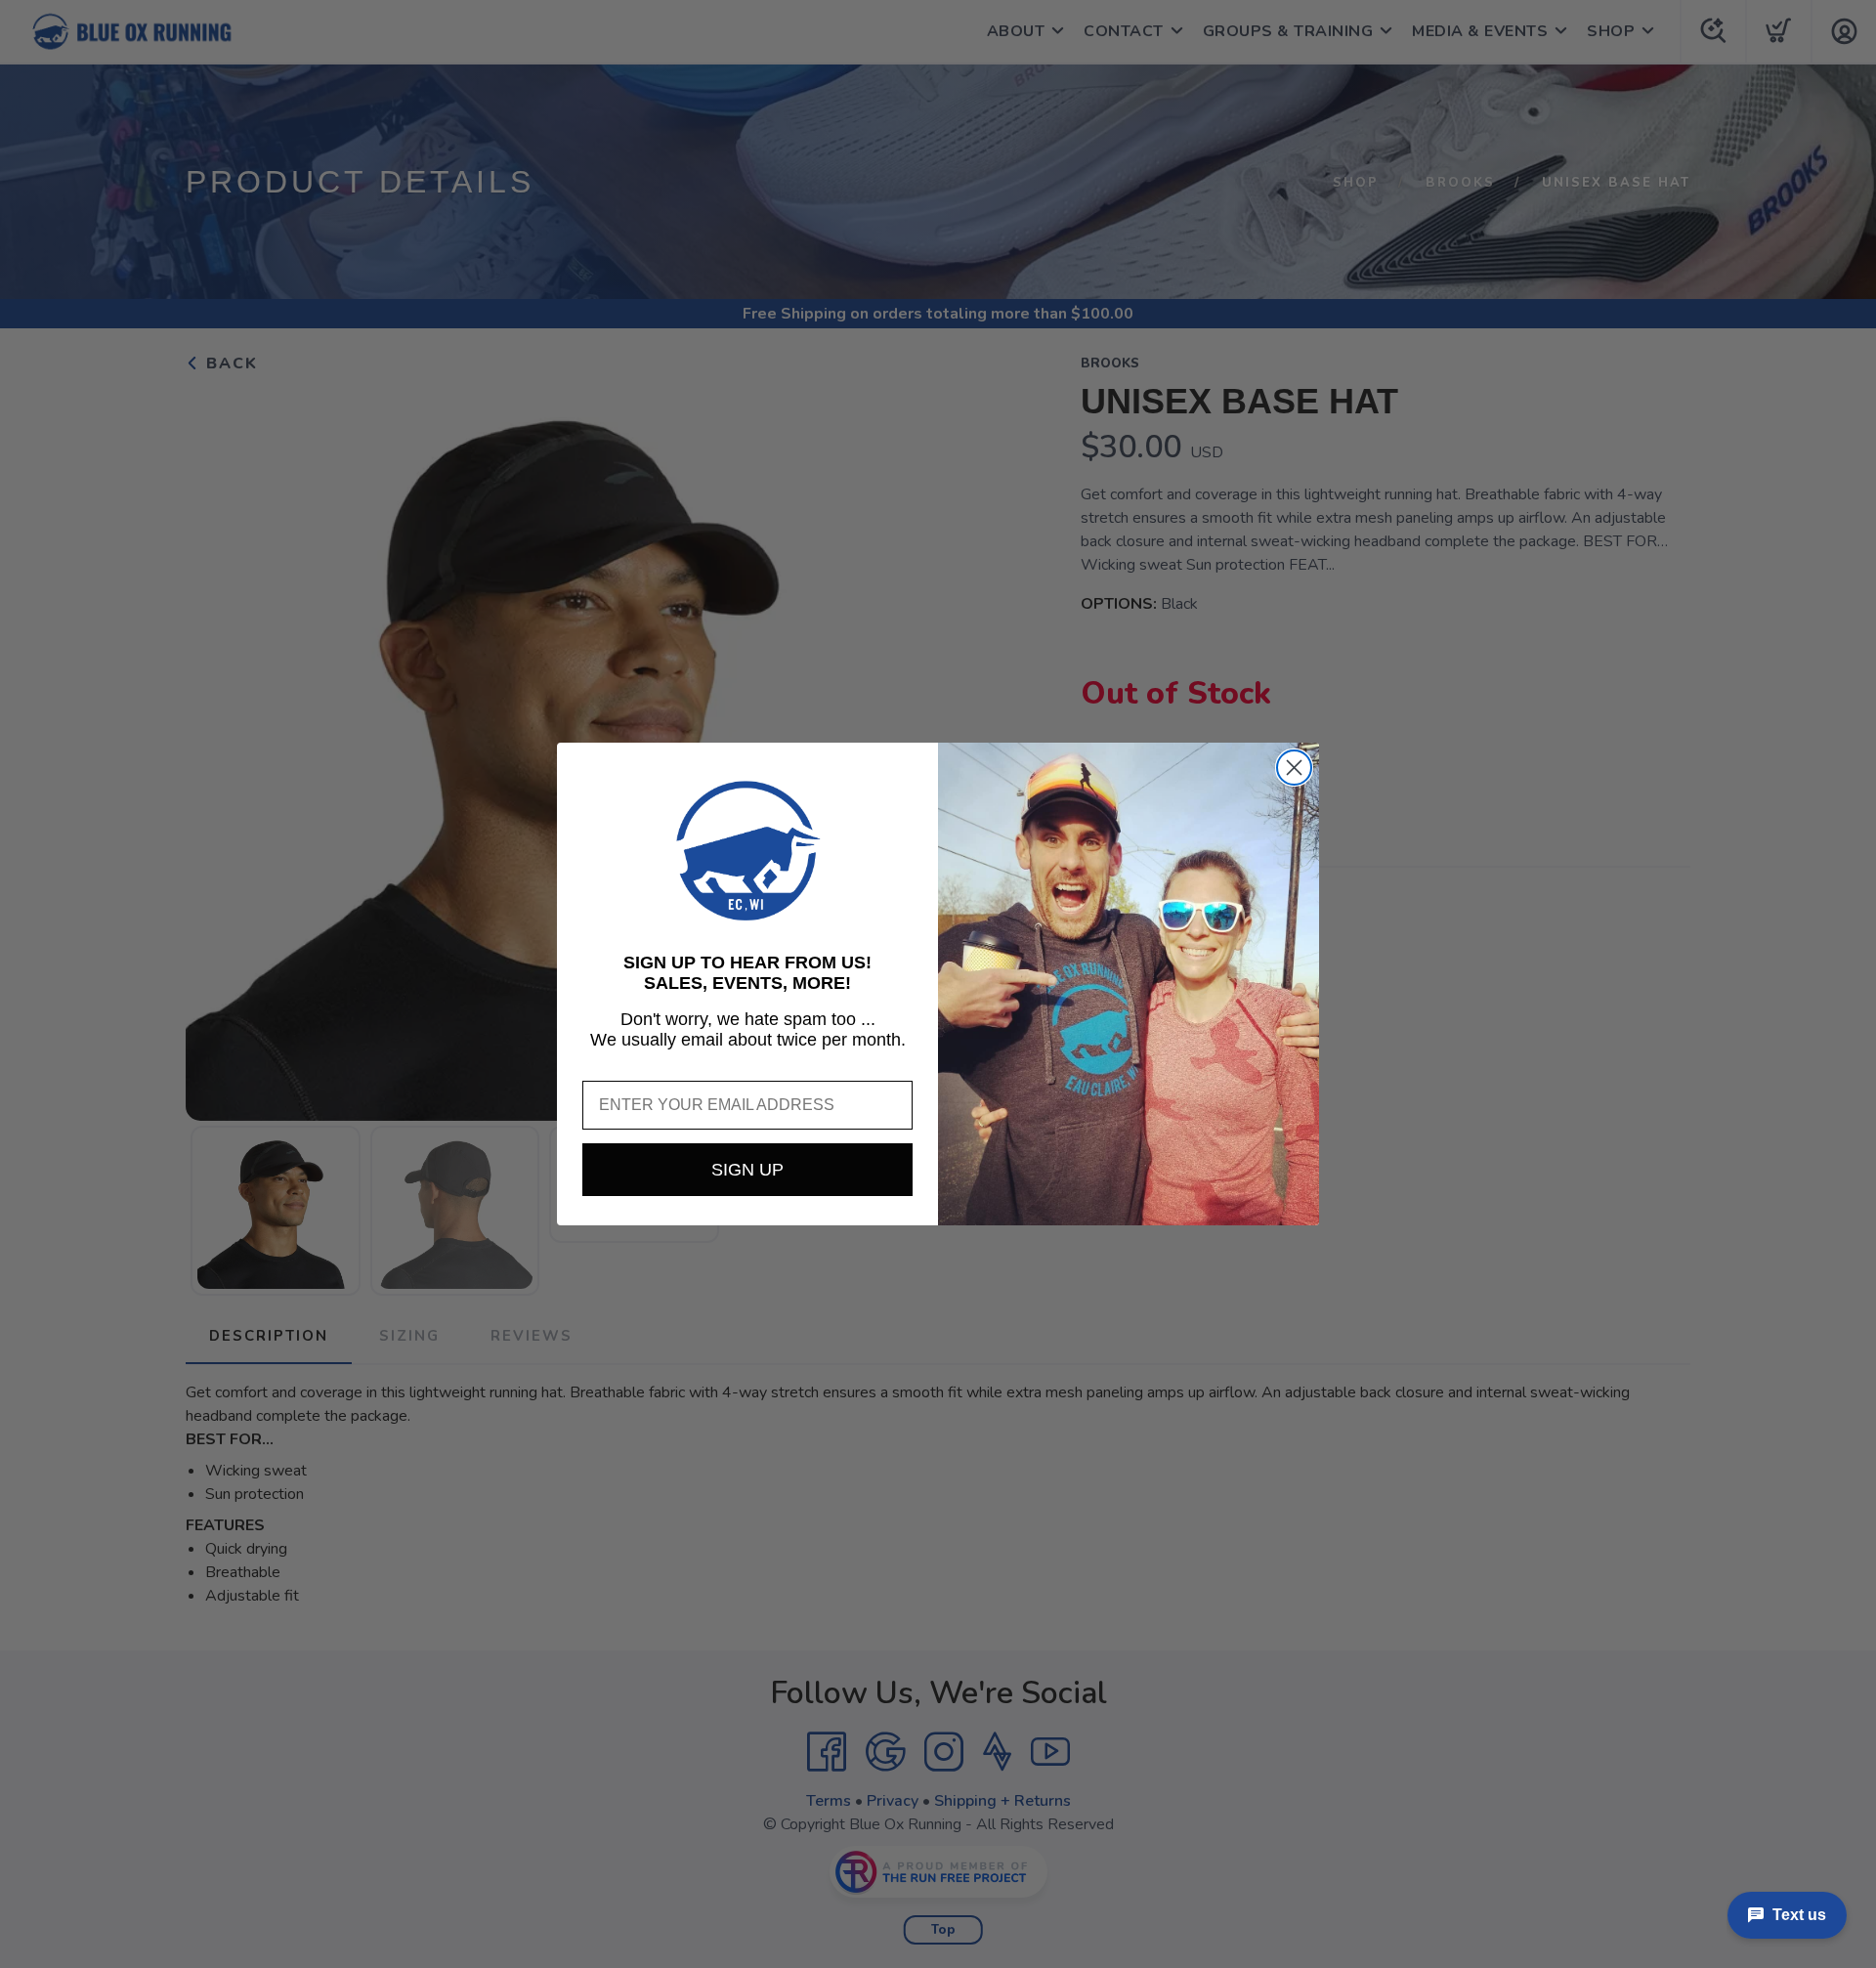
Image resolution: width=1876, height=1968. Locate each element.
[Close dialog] (1294, 768)
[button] (747, 851)
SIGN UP (747, 1170)
